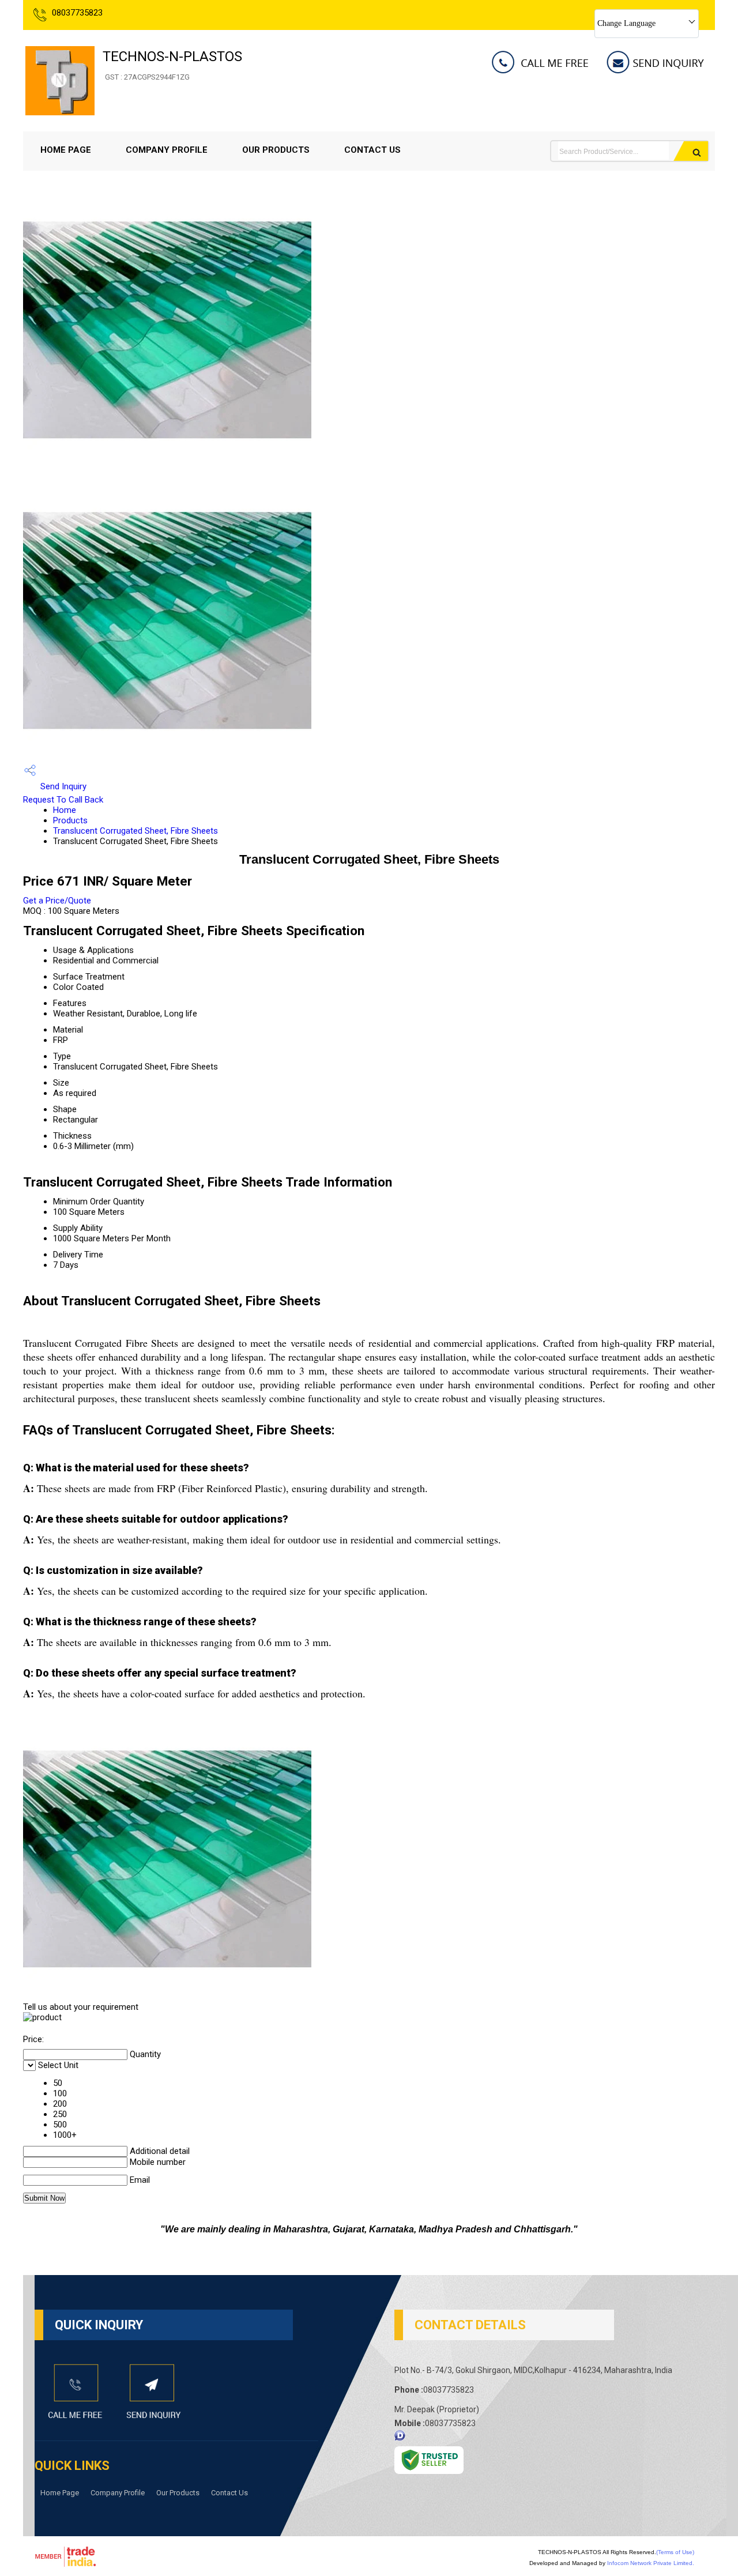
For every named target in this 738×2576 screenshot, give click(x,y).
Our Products (276, 150)
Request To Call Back (63, 800)
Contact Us (372, 150)
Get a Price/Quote (57, 901)
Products (70, 820)
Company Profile (167, 150)
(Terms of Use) (675, 2552)
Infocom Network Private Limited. (651, 2563)
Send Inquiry (62, 786)
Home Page (66, 150)
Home (65, 810)
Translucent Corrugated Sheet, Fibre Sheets (135, 831)
